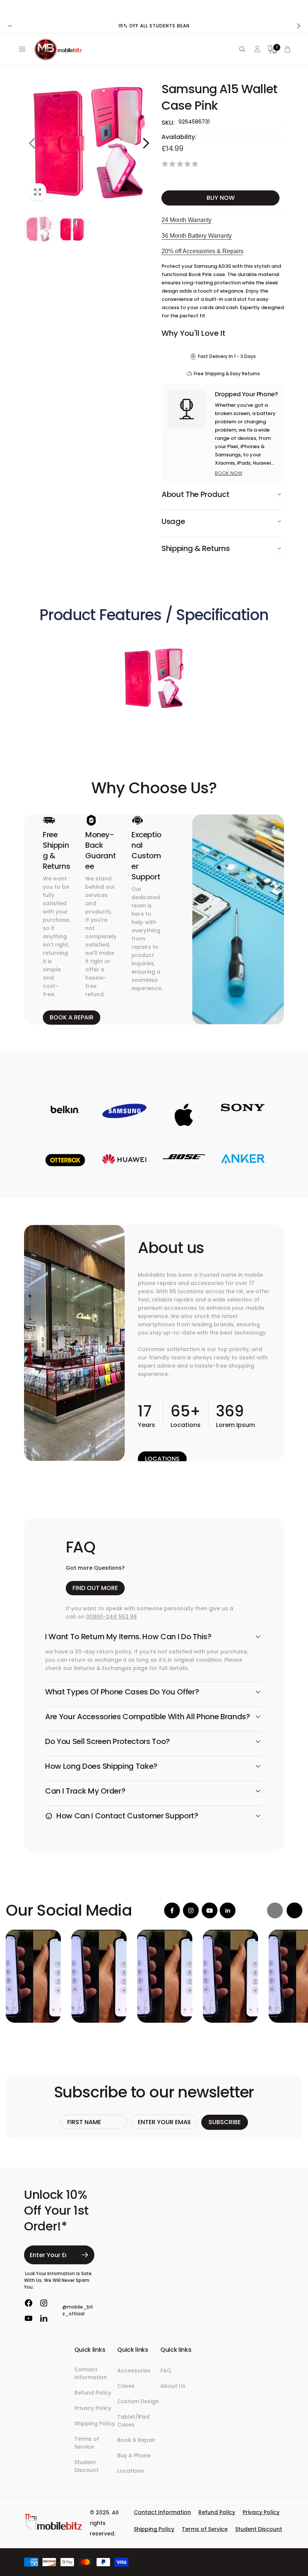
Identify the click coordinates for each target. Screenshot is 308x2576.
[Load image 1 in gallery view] (39, 229)
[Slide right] (298, 26)
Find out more (95, 1588)
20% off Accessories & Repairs (202, 251)
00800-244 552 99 (111, 1617)
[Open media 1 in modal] (89, 143)
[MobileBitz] (54, 2529)
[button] (21, 49)
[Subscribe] (85, 2255)
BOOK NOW (229, 473)
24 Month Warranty (186, 220)
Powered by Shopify (266, 2560)
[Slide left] (10, 26)
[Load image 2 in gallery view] (72, 229)
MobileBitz (237, 2560)
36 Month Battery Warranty (197, 236)
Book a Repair (72, 1017)
